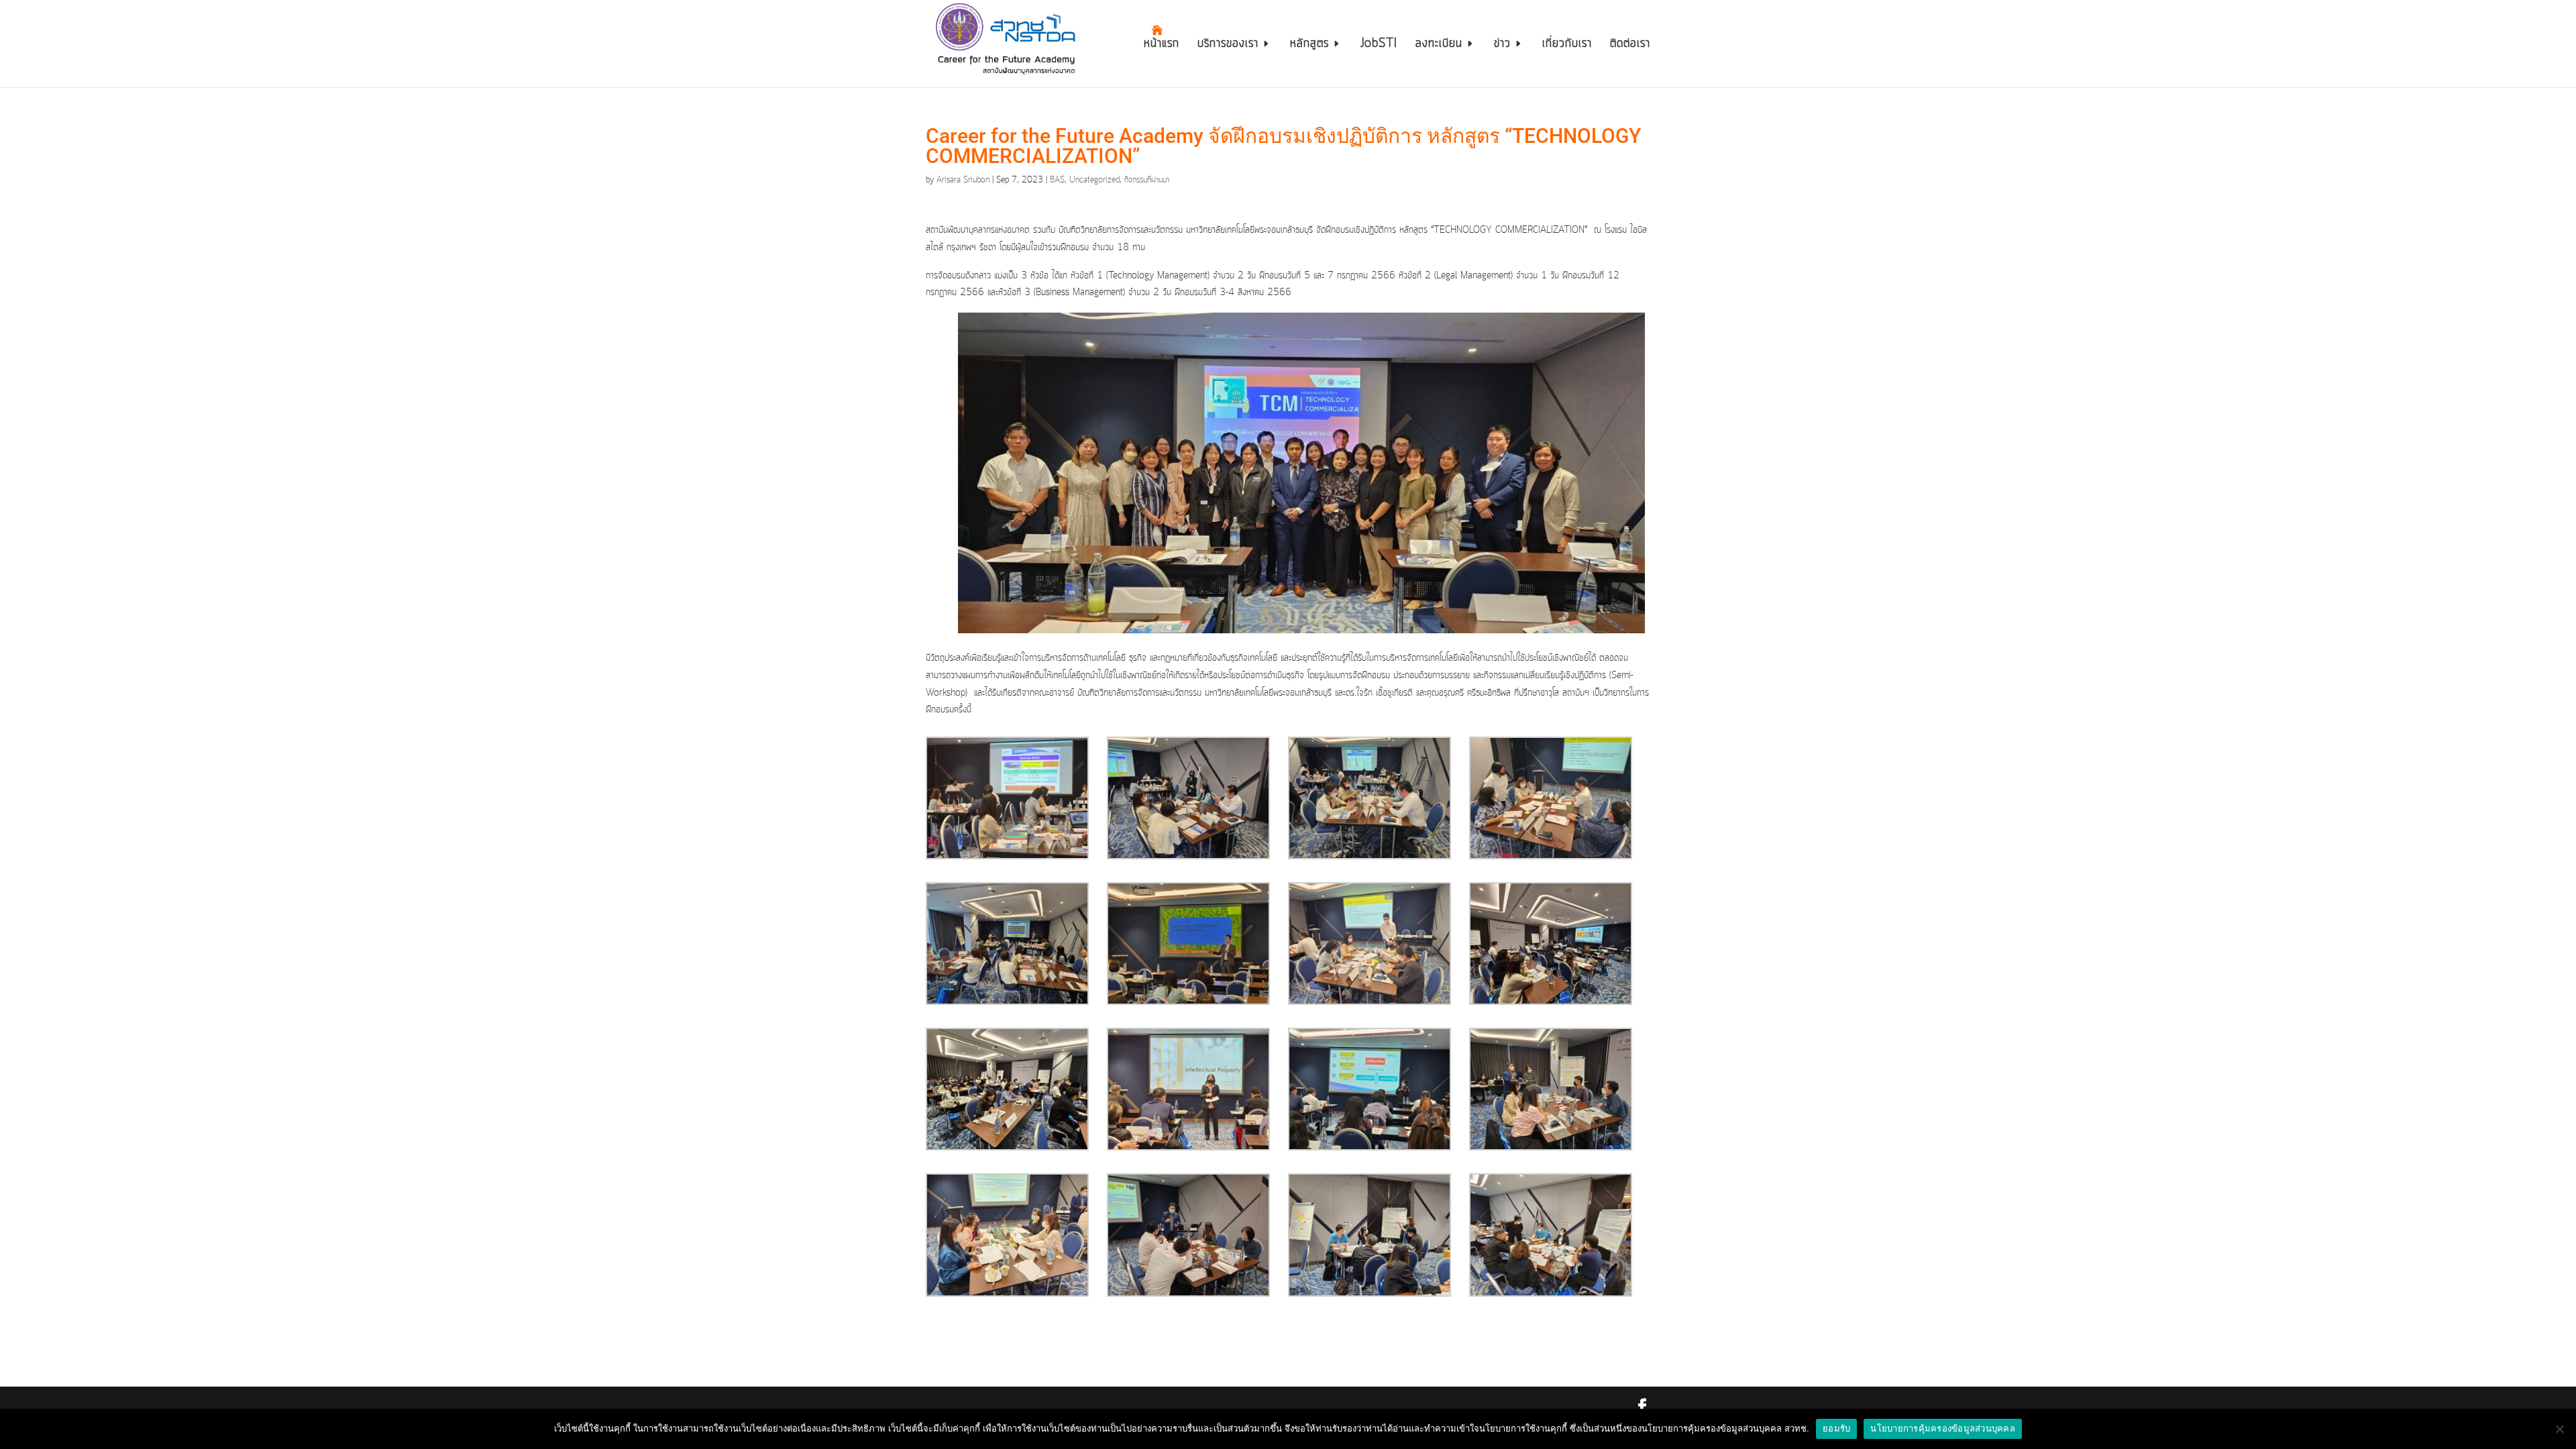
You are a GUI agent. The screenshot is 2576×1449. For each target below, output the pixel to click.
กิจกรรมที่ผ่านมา (1147, 180)
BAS (1057, 180)
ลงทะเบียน (1439, 46)
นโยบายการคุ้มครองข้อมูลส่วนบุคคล (1943, 1428)
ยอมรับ (1836, 1428)
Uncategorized (1094, 180)
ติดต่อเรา (1630, 46)
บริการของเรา (1228, 46)
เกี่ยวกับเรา (1567, 46)
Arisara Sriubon (963, 180)
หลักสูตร (1309, 46)
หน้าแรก (1162, 46)
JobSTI (1379, 46)
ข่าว (1502, 46)
